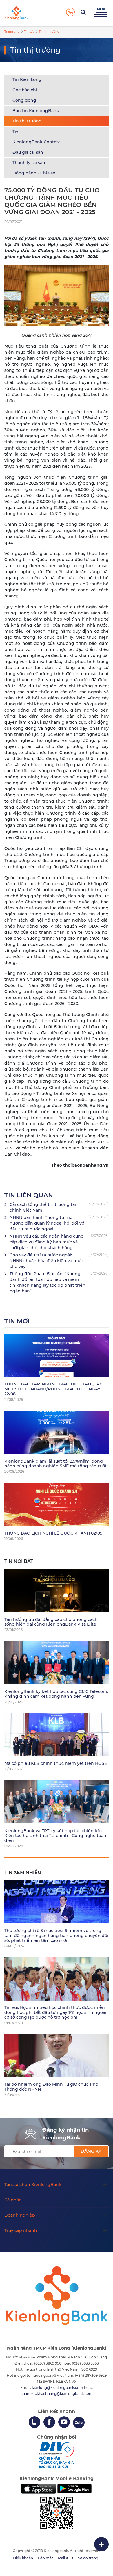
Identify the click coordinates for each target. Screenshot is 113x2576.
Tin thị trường (27, 121)
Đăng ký (91, 2151)
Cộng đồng (24, 100)
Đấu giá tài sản (28, 152)
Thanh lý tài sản (29, 163)
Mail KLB (65, 2558)
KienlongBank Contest (36, 142)
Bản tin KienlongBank (36, 111)
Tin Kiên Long (27, 79)
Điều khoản (23, 2558)
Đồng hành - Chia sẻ (34, 173)
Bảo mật (45, 2558)
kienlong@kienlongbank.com (58, 2388)
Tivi (16, 131)
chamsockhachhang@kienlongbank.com (57, 2394)
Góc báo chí (25, 90)
